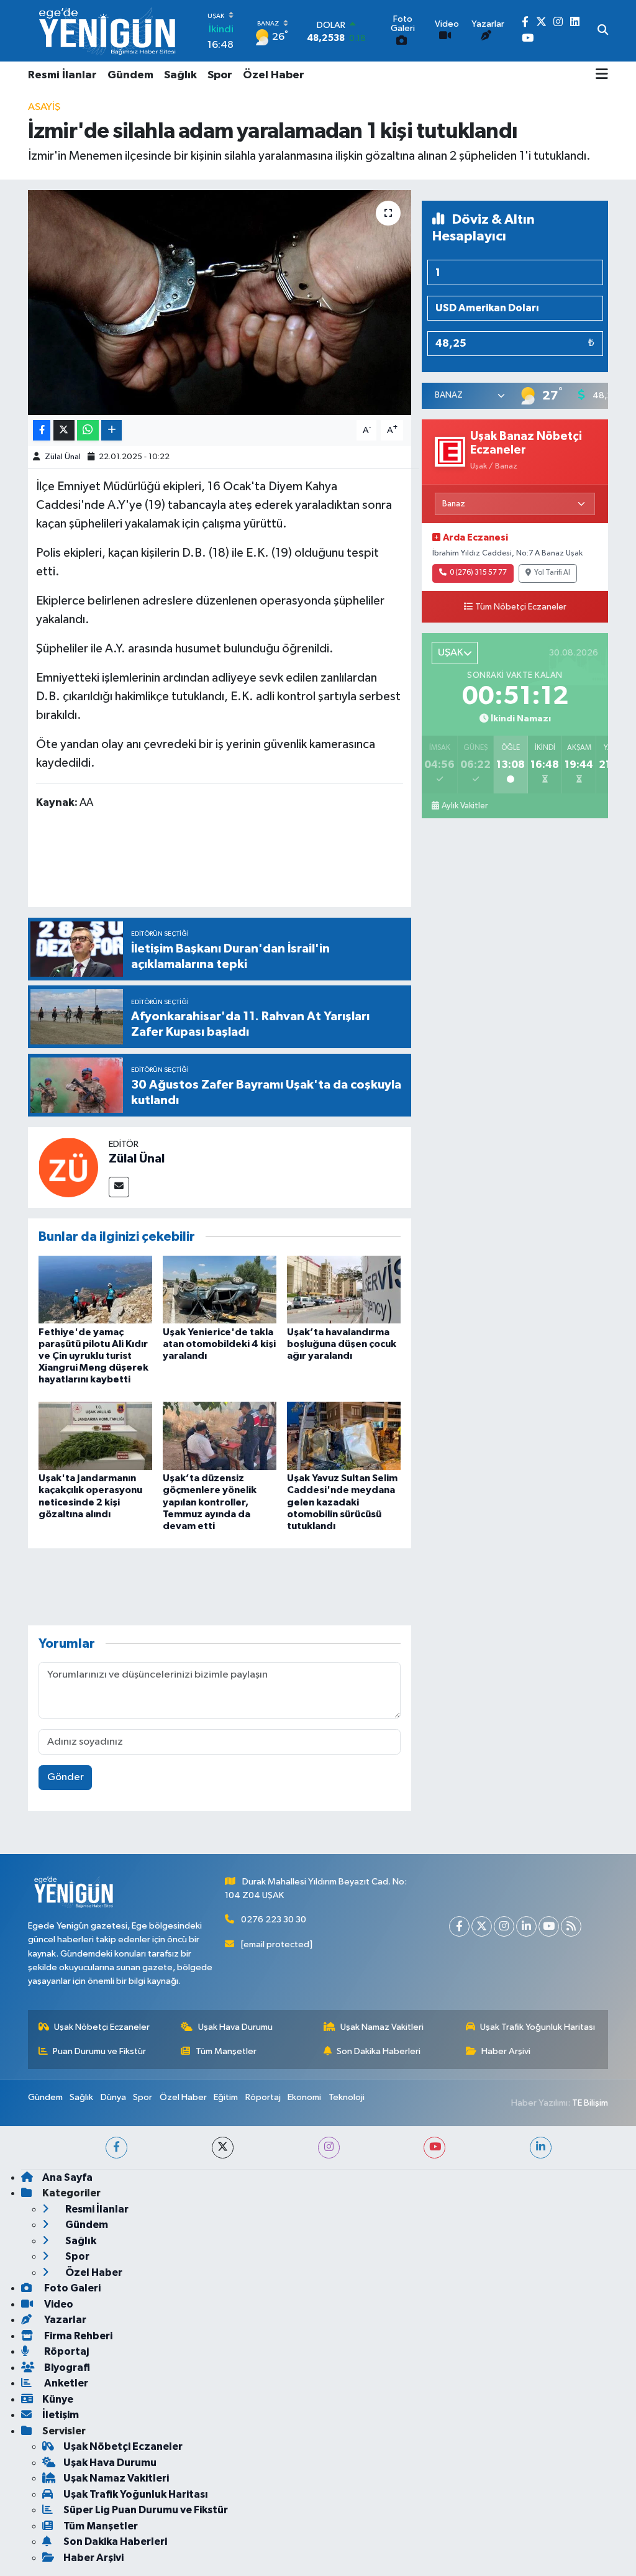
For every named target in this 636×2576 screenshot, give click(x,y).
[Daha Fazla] (111, 430)
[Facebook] (459, 1926)
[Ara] (603, 31)
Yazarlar (64, 2320)
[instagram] (329, 2148)
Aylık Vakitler (465, 806)
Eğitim (226, 2097)
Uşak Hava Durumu (235, 2027)
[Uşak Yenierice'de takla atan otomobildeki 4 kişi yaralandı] (220, 1290)
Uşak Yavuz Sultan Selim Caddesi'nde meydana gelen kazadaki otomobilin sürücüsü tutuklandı (342, 1502)
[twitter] (223, 2148)
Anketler (65, 2383)
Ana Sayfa (67, 2177)
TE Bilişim (590, 2103)
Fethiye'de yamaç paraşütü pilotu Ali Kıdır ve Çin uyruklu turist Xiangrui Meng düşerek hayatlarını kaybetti (93, 1356)
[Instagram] (504, 1926)
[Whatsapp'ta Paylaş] (88, 430)
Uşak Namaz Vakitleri (382, 2027)
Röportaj (263, 2097)
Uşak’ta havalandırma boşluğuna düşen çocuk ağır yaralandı (342, 1344)
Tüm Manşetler (226, 2051)
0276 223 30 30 (274, 1920)
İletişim (61, 2415)
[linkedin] (541, 2148)
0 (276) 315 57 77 (478, 573)
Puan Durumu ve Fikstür (99, 2051)
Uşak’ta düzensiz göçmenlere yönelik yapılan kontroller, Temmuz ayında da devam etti (210, 1502)
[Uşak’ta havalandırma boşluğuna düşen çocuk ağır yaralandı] (344, 1290)
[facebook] (116, 2148)
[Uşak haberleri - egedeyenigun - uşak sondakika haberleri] (109, 31)
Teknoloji (347, 2097)
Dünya (113, 2097)
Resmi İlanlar (62, 75)
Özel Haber (274, 75)
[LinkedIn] (526, 1926)
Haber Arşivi (506, 2051)
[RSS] (571, 1926)
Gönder (66, 1777)
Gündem (130, 75)
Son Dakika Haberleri (379, 2051)
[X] (482, 1926)
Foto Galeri (71, 2288)
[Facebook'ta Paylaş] (42, 430)
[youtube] (434, 2148)
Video (58, 2304)
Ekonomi (304, 2097)
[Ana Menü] (602, 75)
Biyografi (66, 2368)
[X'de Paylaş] (64, 430)
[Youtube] (549, 1926)
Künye (58, 2399)
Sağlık (180, 75)
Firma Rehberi (77, 2336)
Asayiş (44, 107)
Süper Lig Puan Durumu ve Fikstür (146, 2510)
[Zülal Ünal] (68, 1167)
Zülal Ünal (63, 457)
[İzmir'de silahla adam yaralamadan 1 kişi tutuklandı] (220, 303)
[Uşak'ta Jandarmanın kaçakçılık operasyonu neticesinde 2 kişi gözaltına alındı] (95, 1436)
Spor (220, 75)
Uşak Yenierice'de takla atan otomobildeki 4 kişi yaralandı (219, 1344)
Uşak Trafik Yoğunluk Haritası (538, 2027)
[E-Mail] (119, 1187)
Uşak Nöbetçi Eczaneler (102, 2027)
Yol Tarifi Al (552, 573)
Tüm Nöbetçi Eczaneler (521, 607)
